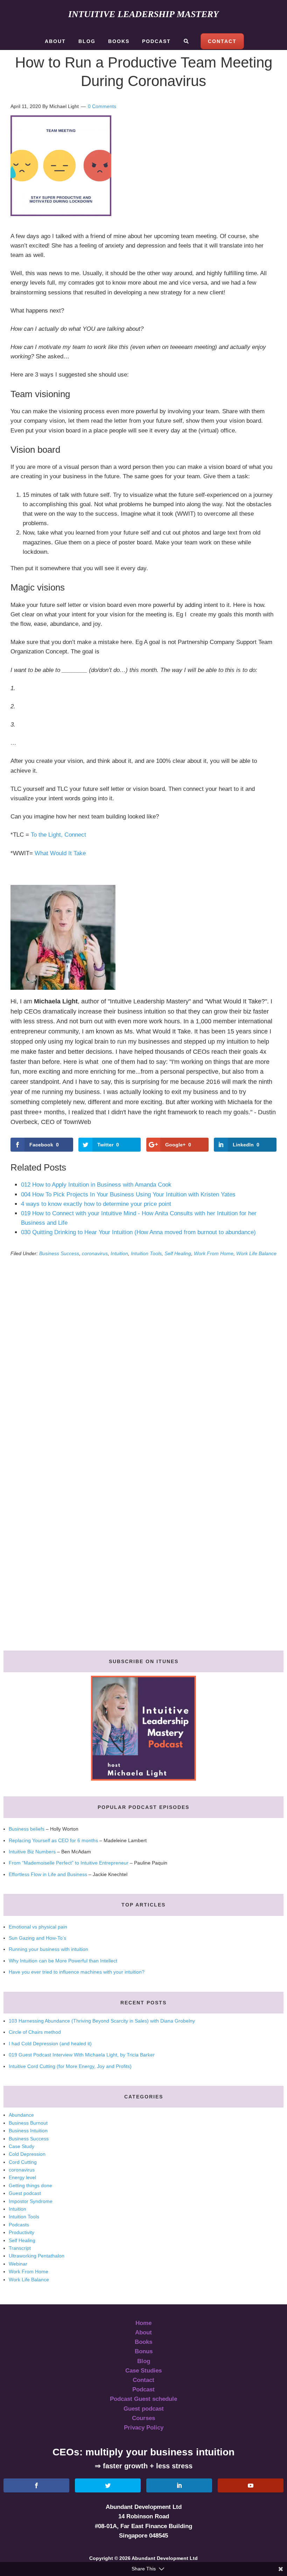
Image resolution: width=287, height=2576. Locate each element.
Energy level (22, 2177)
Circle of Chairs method (35, 2032)
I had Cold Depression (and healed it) (50, 2044)
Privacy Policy (144, 2428)
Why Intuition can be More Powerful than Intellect (63, 1961)
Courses (143, 2418)
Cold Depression (27, 2154)
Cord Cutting (23, 2162)
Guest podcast (25, 2193)
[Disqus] (143, 1364)
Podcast (143, 2389)
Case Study (22, 2146)
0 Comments (102, 106)
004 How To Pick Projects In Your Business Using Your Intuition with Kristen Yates (128, 1194)
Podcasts (19, 2225)
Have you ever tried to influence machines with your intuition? (77, 1972)
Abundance (21, 2115)
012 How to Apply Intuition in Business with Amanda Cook (96, 1185)
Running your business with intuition (48, 1949)
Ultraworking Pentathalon (37, 2256)
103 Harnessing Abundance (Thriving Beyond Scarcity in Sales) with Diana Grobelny (102, 2021)
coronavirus (95, 1253)
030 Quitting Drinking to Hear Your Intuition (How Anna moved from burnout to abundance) (138, 1232)
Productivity (22, 2232)
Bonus (144, 2351)
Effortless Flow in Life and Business (48, 1874)
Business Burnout (28, 2123)
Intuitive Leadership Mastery (143, 14)
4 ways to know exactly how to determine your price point (96, 1204)
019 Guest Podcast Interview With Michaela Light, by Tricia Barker (82, 2055)
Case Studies (143, 2371)
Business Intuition (28, 2131)
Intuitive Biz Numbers (32, 1852)
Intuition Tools (146, 1253)
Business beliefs (27, 1829)
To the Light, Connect (58, 835)
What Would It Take (60, 853)
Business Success (59, 1253)
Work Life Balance (256, 1253)
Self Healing (178, 1253)
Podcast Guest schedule (143, 2399)
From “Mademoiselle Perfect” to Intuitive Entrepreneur (69, 1863)
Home (143, 2323)
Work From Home (214, 1253)
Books (143, 2342)
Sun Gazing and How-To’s (37, 1938)
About (143, 2332)
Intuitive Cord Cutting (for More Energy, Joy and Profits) (70, 2066)
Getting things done (30, 2185)
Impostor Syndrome (31, 2201)
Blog (144, 2361)
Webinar (18, 2264)
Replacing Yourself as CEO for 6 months (53, 1840)
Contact (143, 2380)
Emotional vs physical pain (38, 1927)
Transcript (20, 2248)
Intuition (119, 1253)
